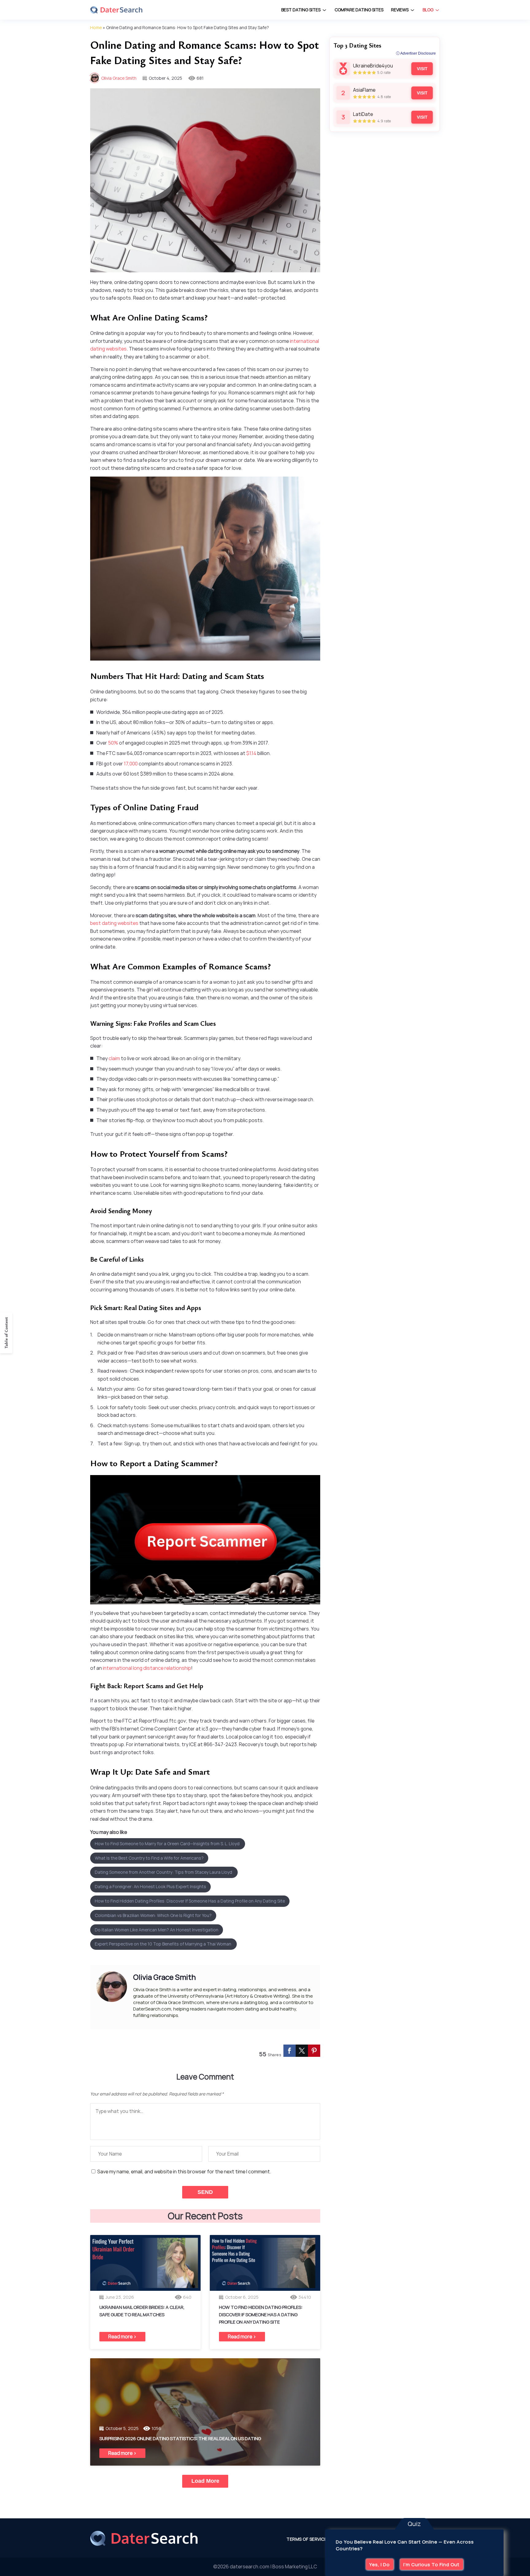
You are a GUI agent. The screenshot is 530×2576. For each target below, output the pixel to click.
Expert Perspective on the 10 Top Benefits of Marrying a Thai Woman (163, 1944)
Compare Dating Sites (359, 10)
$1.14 (251, 753)
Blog (428, 10)
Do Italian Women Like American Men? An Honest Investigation (157, 1930)
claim (114, 1058)
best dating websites (114, 923)
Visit (422, 69)
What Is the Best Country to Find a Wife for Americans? (149, 1858)
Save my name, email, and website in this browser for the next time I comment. (184, 2172)
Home (96, 27)
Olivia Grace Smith (119, 78)
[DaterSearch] (116, 10)
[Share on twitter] (302, 2051)
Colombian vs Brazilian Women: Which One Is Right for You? (153, 1915)
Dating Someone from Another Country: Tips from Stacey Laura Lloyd (164, 1872)
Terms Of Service (307, 2539)
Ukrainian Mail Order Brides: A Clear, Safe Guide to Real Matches (142, 2311)
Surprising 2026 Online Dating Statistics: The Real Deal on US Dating (180, 2438)
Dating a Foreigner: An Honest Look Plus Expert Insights (150, 1886)
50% (113, 743)
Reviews (400, 10)
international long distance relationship (147, 1668)
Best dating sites (301, 10)
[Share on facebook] (290, 2051)
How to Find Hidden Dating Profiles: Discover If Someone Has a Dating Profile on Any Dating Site (190, 1901)
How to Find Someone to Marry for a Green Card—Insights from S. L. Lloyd (168, 1844)
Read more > (122, 2336)
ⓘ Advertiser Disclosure (416, 53)
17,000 (131, 764)
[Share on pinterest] (314, 2051)
